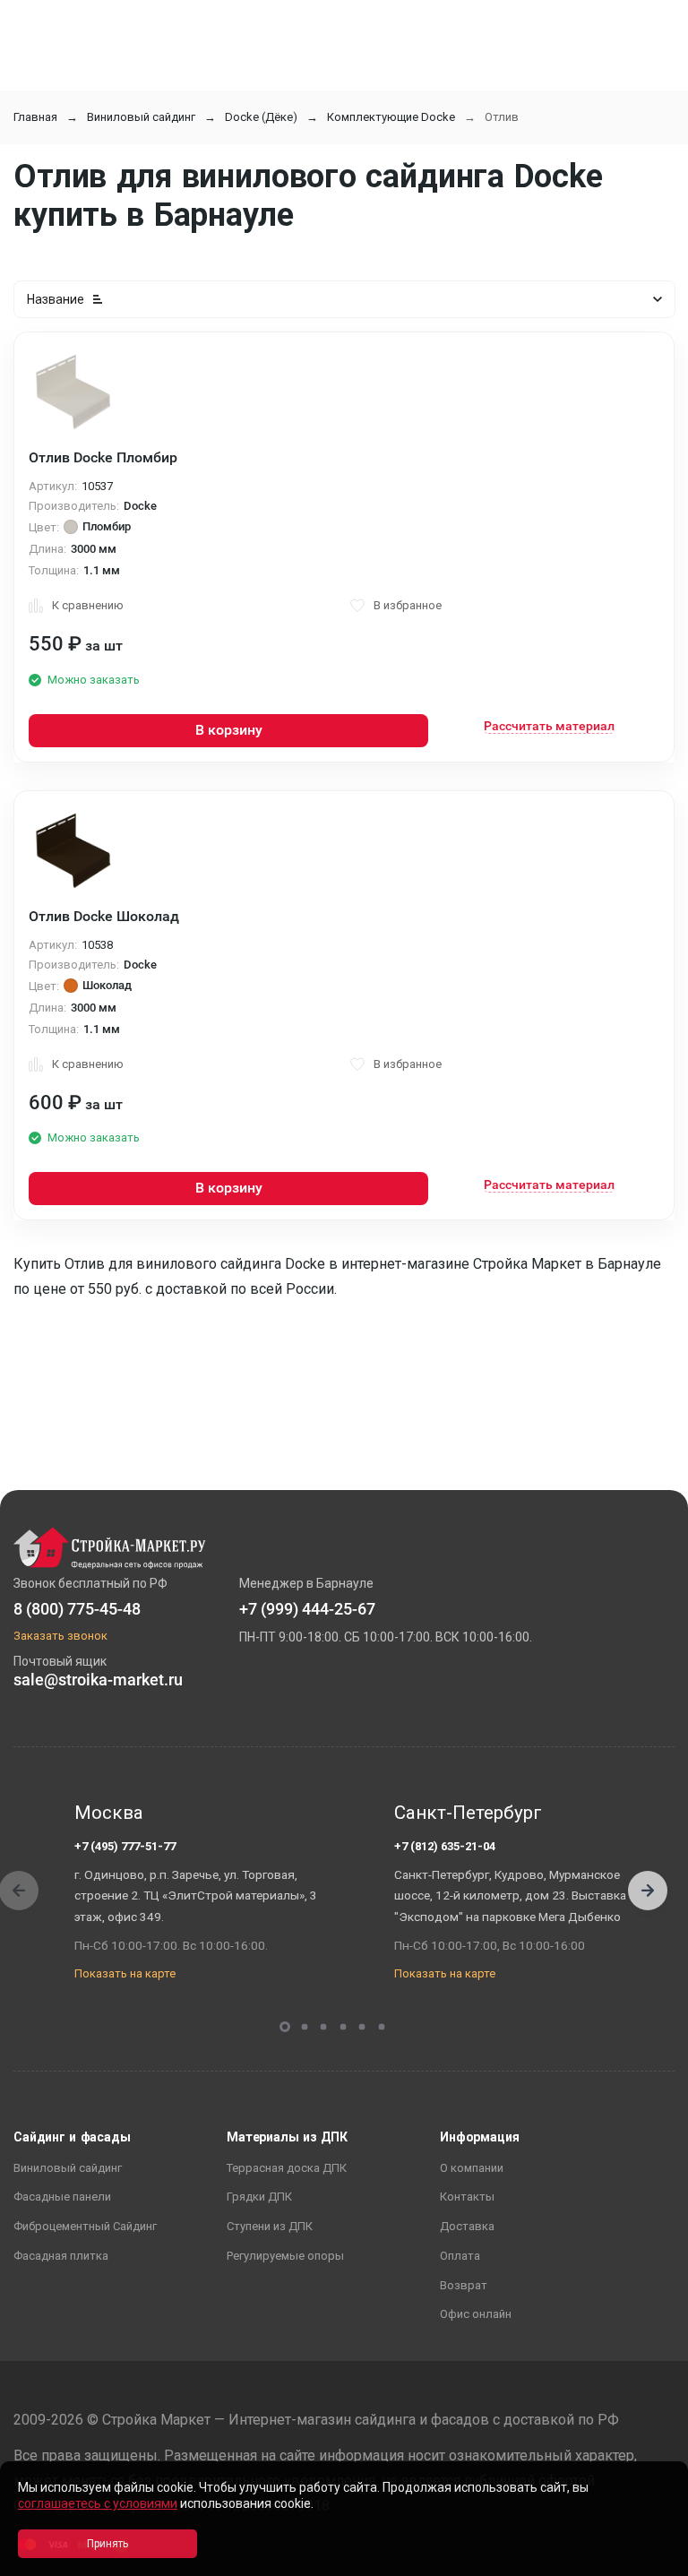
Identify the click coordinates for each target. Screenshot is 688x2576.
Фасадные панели (62, 2197)
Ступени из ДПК (270, 2226)
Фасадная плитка (61, 2256)
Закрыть (652, 2560)
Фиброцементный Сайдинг (85, 2226)
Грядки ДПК (259, 2197)
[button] (648, 1891)
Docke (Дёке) (261, 117)
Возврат (464, 2285)
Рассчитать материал (549, 726)
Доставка (467, 2226)
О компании (472, 2168)
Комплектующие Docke (391, 117)
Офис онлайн (476, 2314)
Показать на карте (125, 1973)
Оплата (460, 2256)
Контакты (467, 2197)
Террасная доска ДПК (287, 2168)
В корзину (229, 730)
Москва (109, 1813)
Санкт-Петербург (468, 1813)
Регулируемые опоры (285, 2256)
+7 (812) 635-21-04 (445, 1846)
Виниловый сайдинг (141, 117)
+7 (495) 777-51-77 (125, 1846)
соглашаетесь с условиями (98, 2503)
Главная (35, 117)
